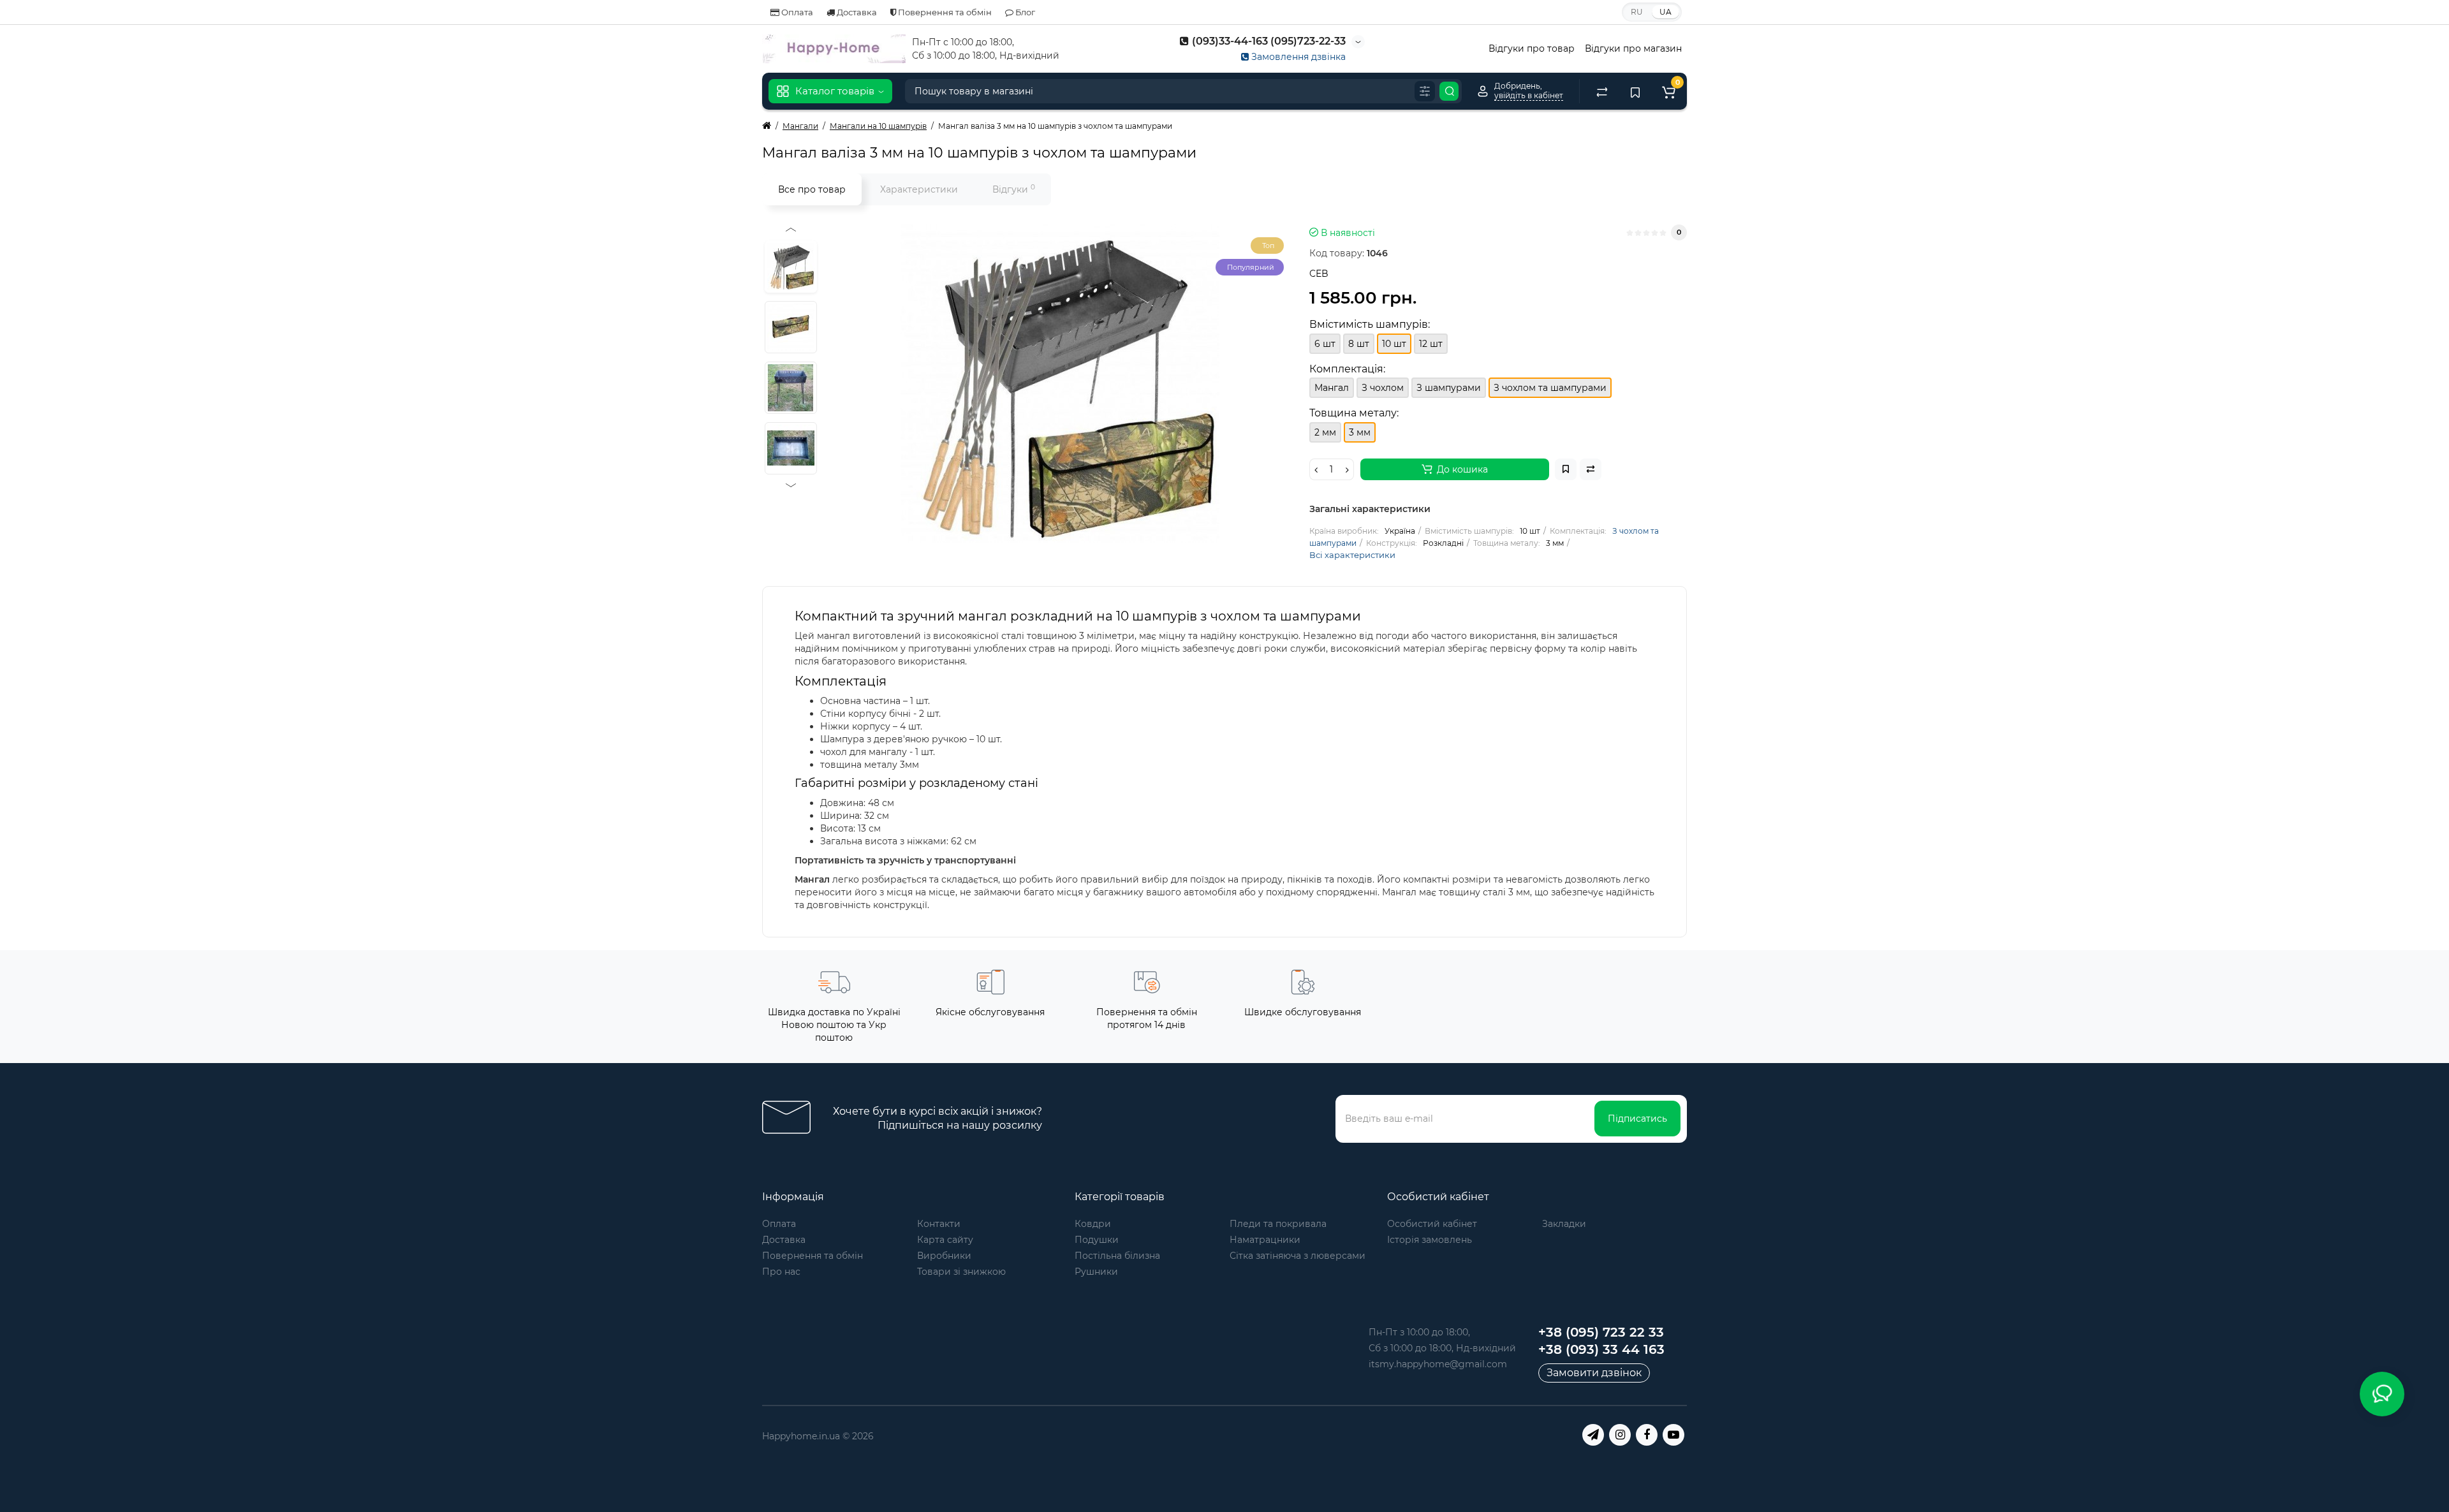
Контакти (939, 1224)
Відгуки (1014, 189)
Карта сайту (945, 1240)
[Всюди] (1425, 91)
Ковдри (1093, 1224)
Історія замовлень (1430, 1240)
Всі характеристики (1352, 555)
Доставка (856, 12)
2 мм (1325, 432)
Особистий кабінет (1432, 1224)
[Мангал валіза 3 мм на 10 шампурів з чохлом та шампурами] (1060, 384)
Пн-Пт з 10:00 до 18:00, (1419, 1332)
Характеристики (919, 189)
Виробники (944, 1256)
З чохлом (1383, 388)
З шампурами (1449, 388)
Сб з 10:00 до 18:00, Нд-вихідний (1442, 1348)
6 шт (1325, 344)
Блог (1024, 12)
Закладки (1564, 1224)
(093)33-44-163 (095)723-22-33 (1268, 41)
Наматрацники (1265, 1240)
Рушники (1096, 1272)
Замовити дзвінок (1594, 1373)
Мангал (1332, 388)
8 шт (1359, 344)
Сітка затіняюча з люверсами (1298, 1256)
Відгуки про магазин (1633, 48)
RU (1637, 12)
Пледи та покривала (1278, 1224)
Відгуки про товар (1532, 48)
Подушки (1097, 1240)
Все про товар (812, 189)
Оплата (796, 12)
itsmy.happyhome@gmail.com (1438, 1364)
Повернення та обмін (944, 12)
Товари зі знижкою (961, 1272)
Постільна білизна (1117, 1256)
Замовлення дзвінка (1297, 57)
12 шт (1431, 344)
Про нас (781, 1272)
